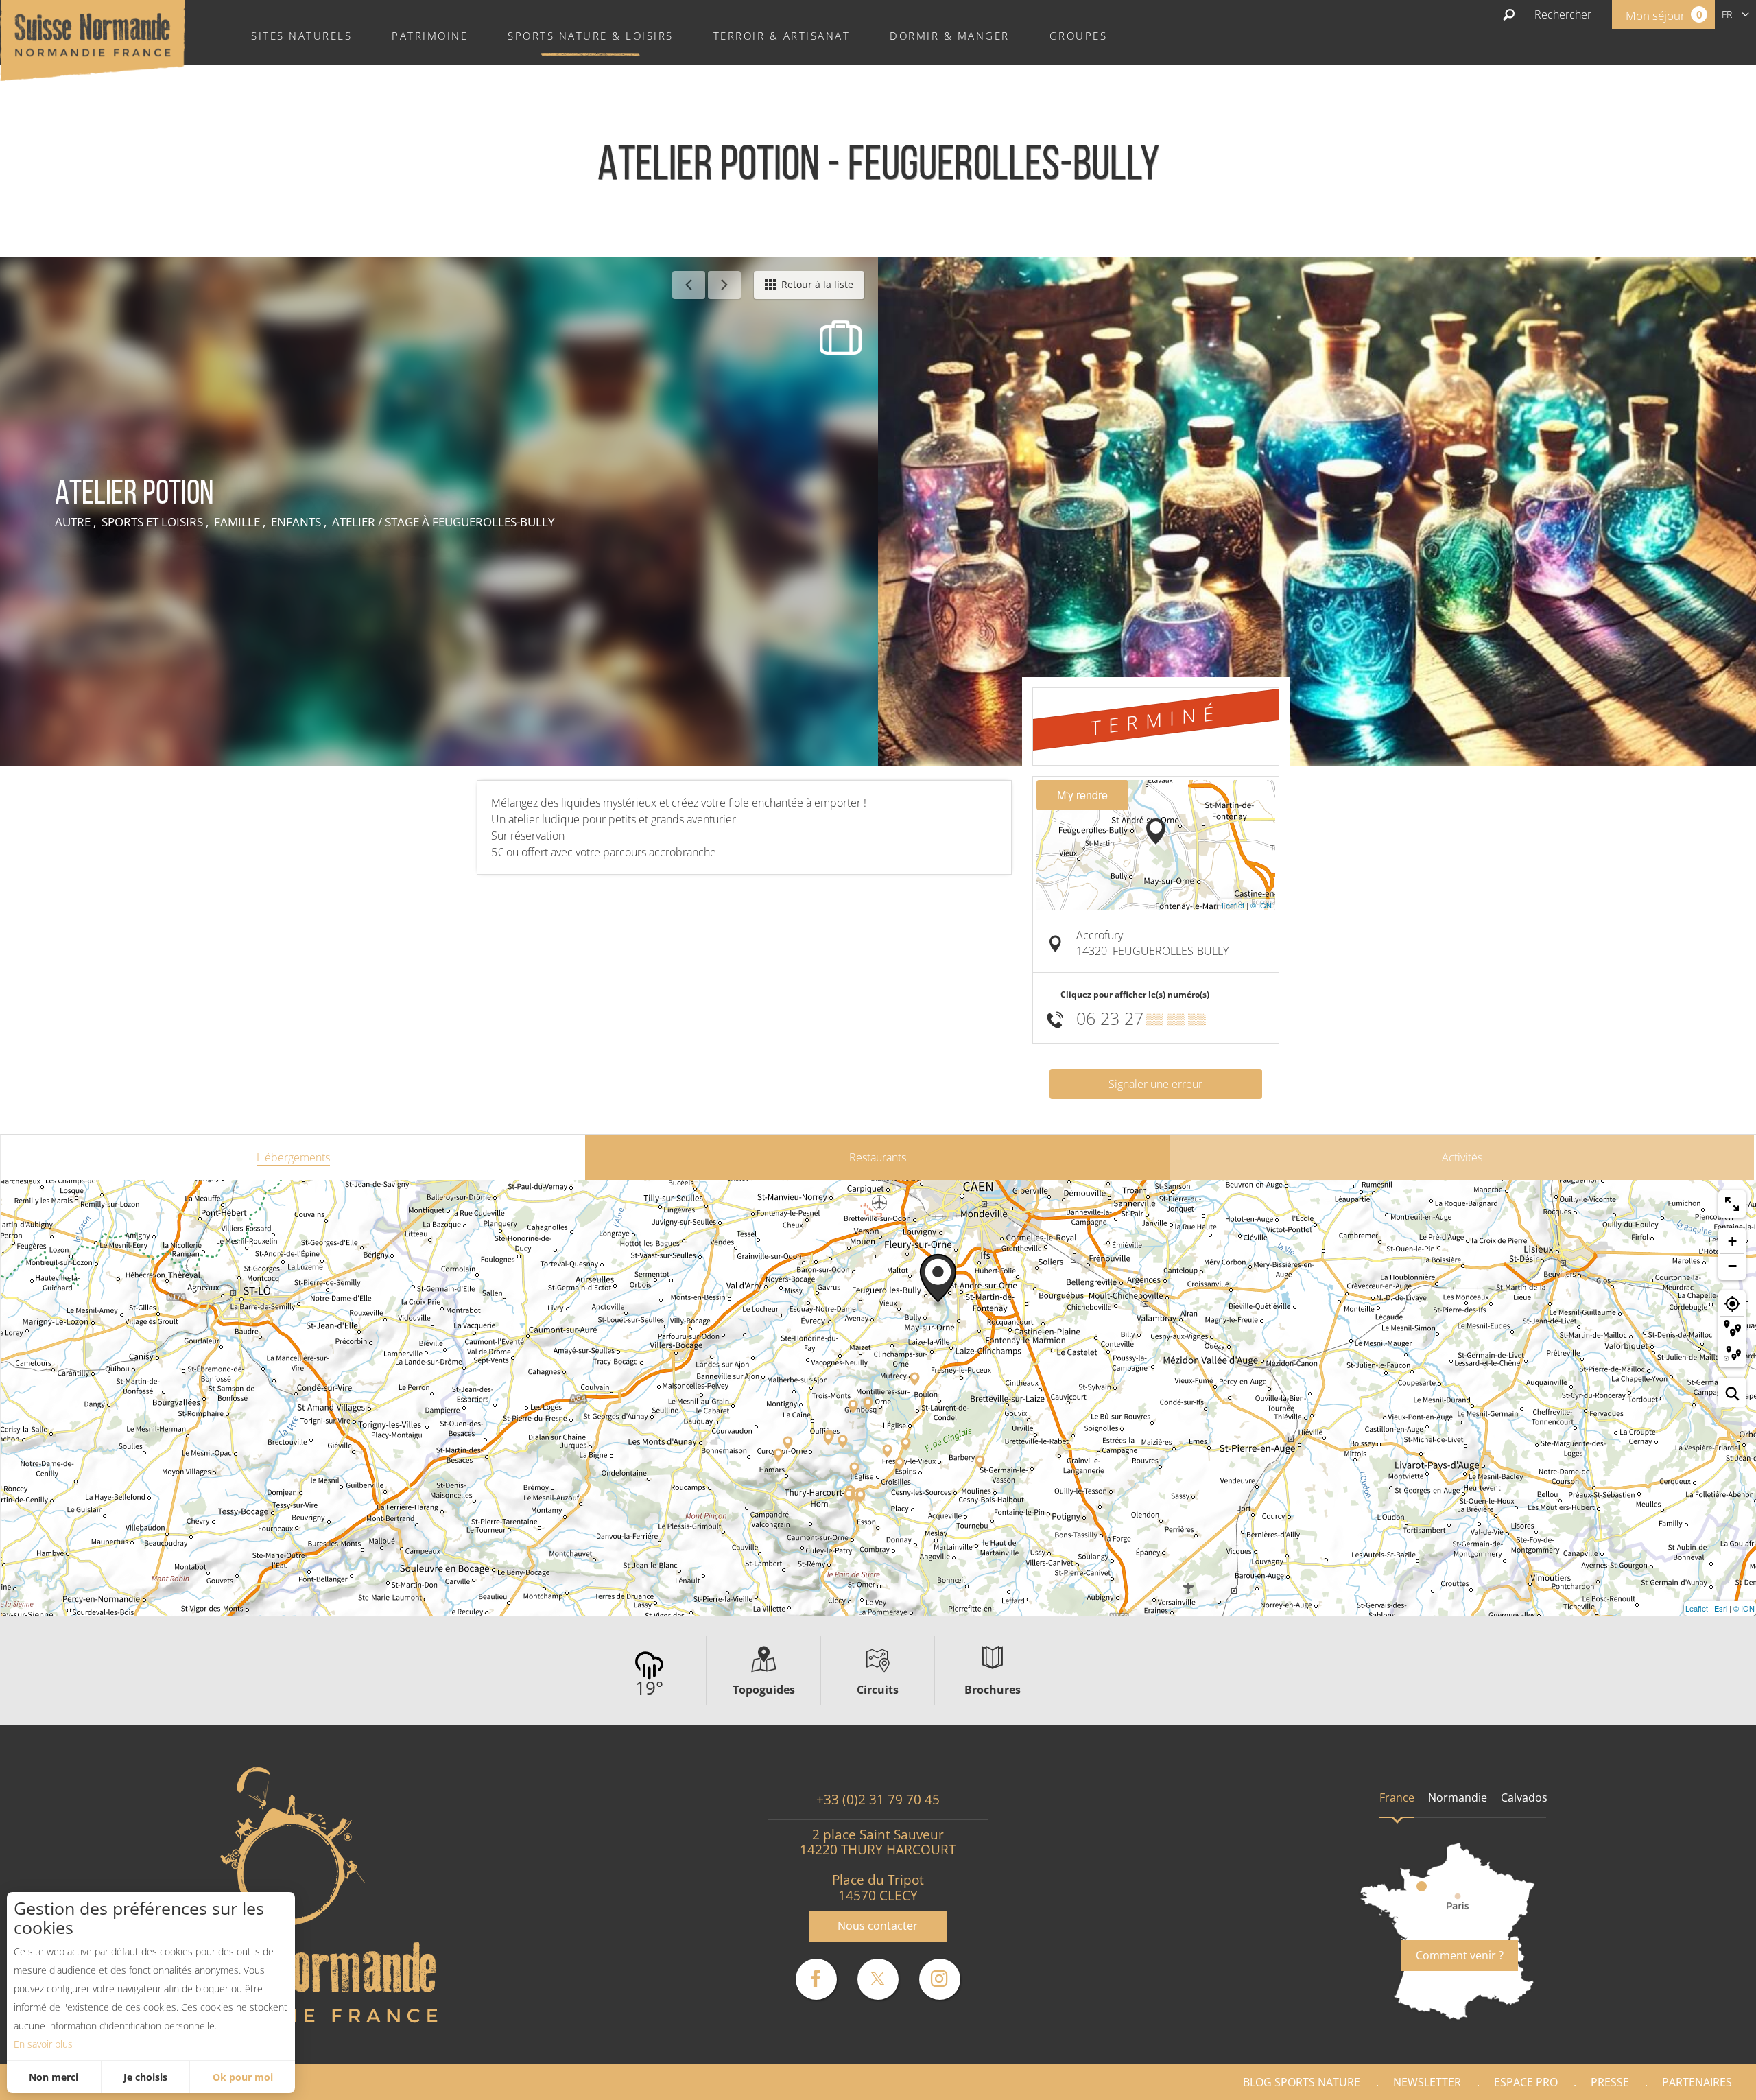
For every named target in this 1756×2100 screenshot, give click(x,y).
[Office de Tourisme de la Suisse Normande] (93, 39)
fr (1727, 14)
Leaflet (1233, 905)
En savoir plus (43, 2044)
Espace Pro (1526, 2082)
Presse (1610, 2082)
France (1397, 1797)
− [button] (1732, 1266)
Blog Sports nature (1302, 2082)
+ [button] (1732, 1241)
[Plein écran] (1732, 1204)
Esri (1721, 1608)
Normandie (1458, 1797)
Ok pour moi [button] (243, 2077)
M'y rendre (1082, 795)
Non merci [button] (54, 2077)
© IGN (1261, 905)
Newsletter (1427, 2082)
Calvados (1524, 1797)
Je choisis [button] (145, 2077)
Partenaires (1697, 2082)
